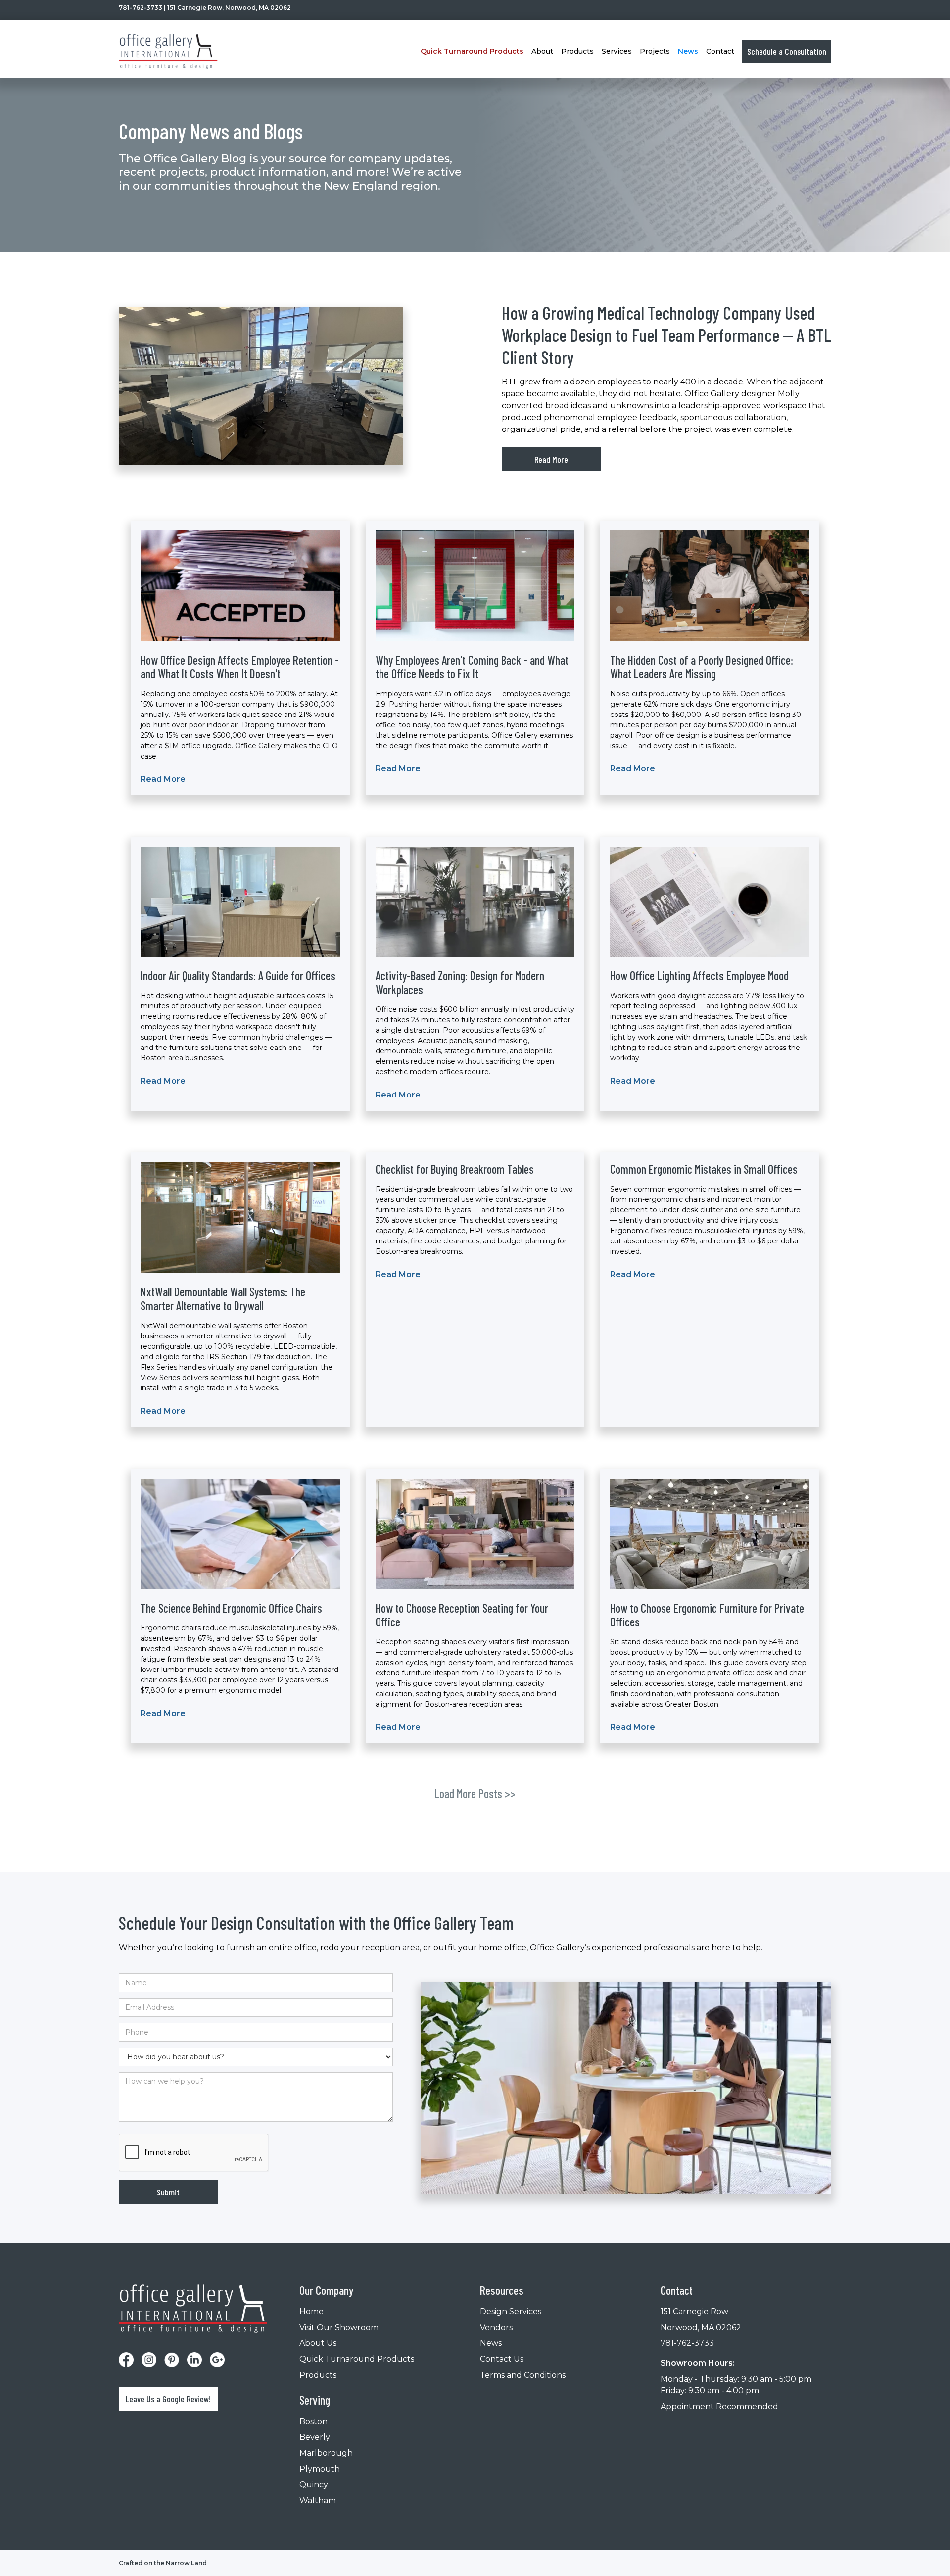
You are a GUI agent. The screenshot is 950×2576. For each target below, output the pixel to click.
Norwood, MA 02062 (701, 2327)
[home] (168, 51)
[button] (472, 51)
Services (617, 51)
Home (311, 2312)
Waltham (318, 2501)
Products (318, 2375)
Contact (720, 51)
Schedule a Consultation (787, 51)
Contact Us (502, 2359)
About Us (318, 2343)
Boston (313, 2421)
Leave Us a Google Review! (168, 2399)
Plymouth (320, 2469)
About (542, 51)
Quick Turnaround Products (357, 2359)
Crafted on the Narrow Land (163, 2563)
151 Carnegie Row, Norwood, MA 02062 (229, 8)
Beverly (315, 2437)
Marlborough (326, 2453)
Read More (551, 459)
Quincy (314, 2485)
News (688, 51)
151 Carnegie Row (694, 2312)
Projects (655, 51)
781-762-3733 (141, 8)
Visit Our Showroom (339, 2327)
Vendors (496, 2327)
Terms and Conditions (523, 2375)
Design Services (511, 2312)
